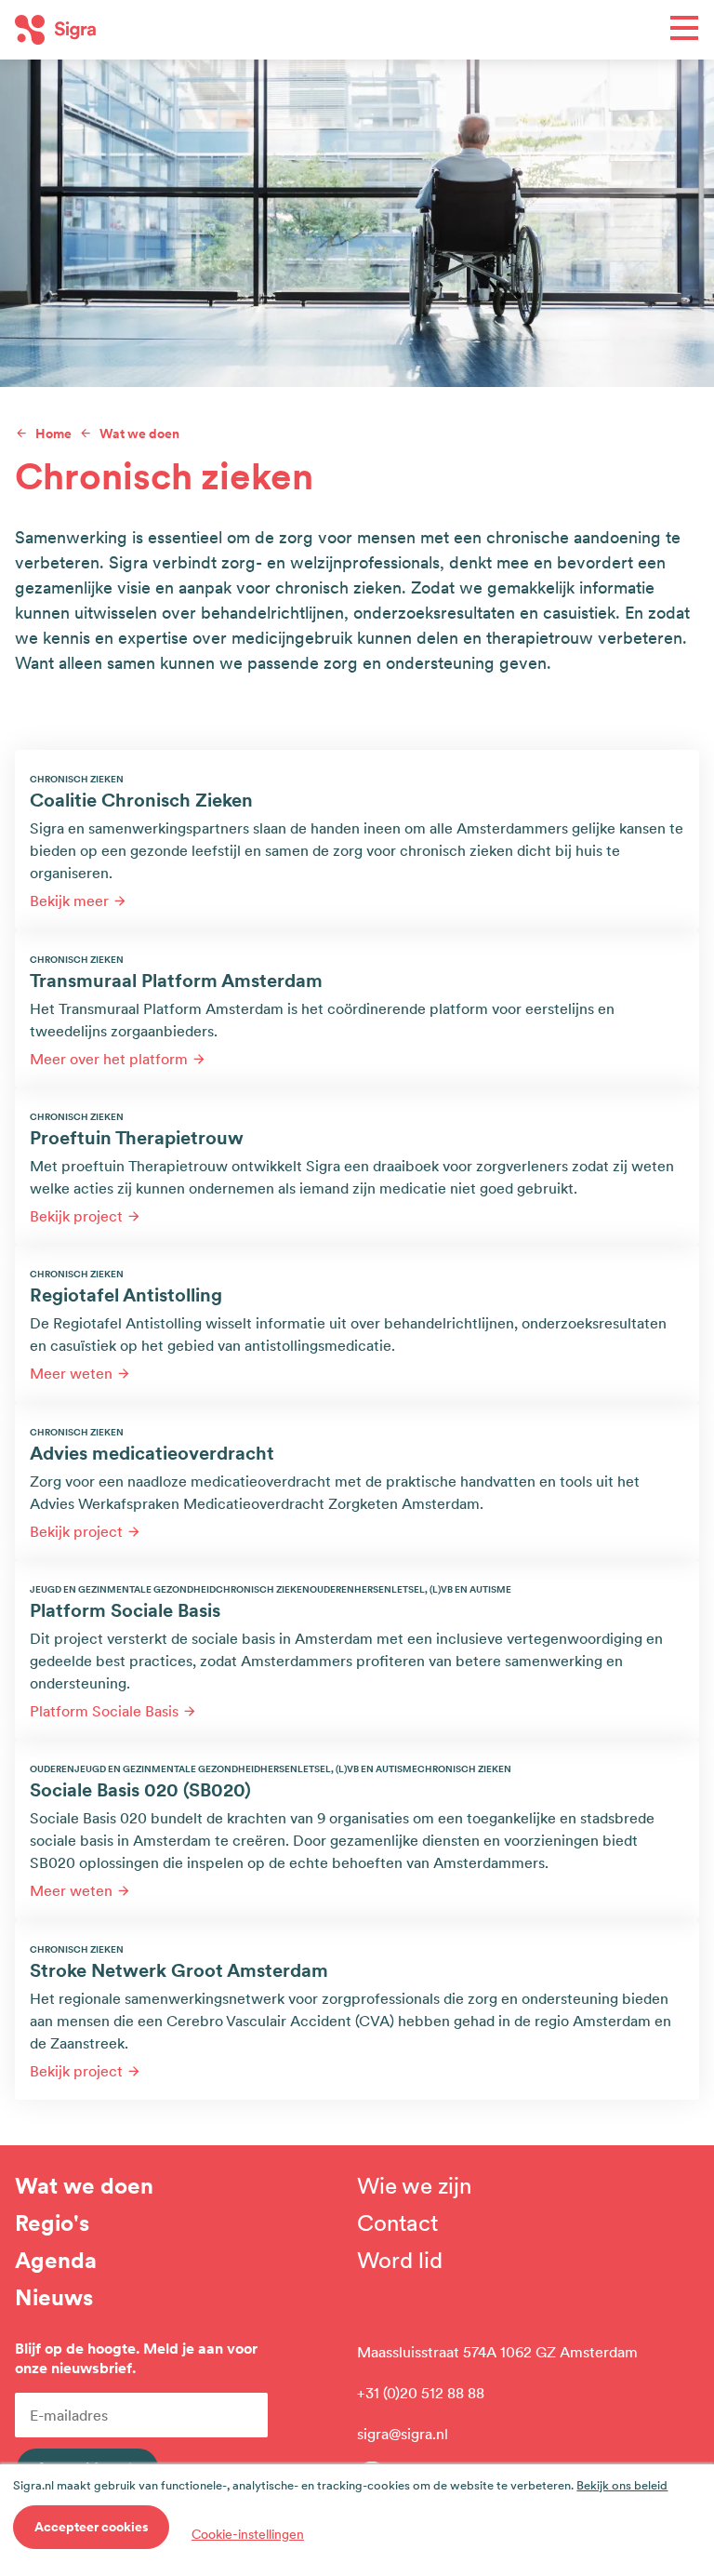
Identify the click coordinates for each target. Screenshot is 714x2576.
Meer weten (71, 1373)
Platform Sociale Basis (104, 1711)
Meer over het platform (109, 1059)
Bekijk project (76, 1216)
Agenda (56, 2261)
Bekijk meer (69, 901)
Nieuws (54, 2298)
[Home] (186, 30)
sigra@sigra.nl (403, 2434)
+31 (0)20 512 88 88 (421, 2393)
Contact (397, 2223)
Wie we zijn (414, 2186)
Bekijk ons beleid (622, 2485)
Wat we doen (84, 2186)
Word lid (400, 2261)
